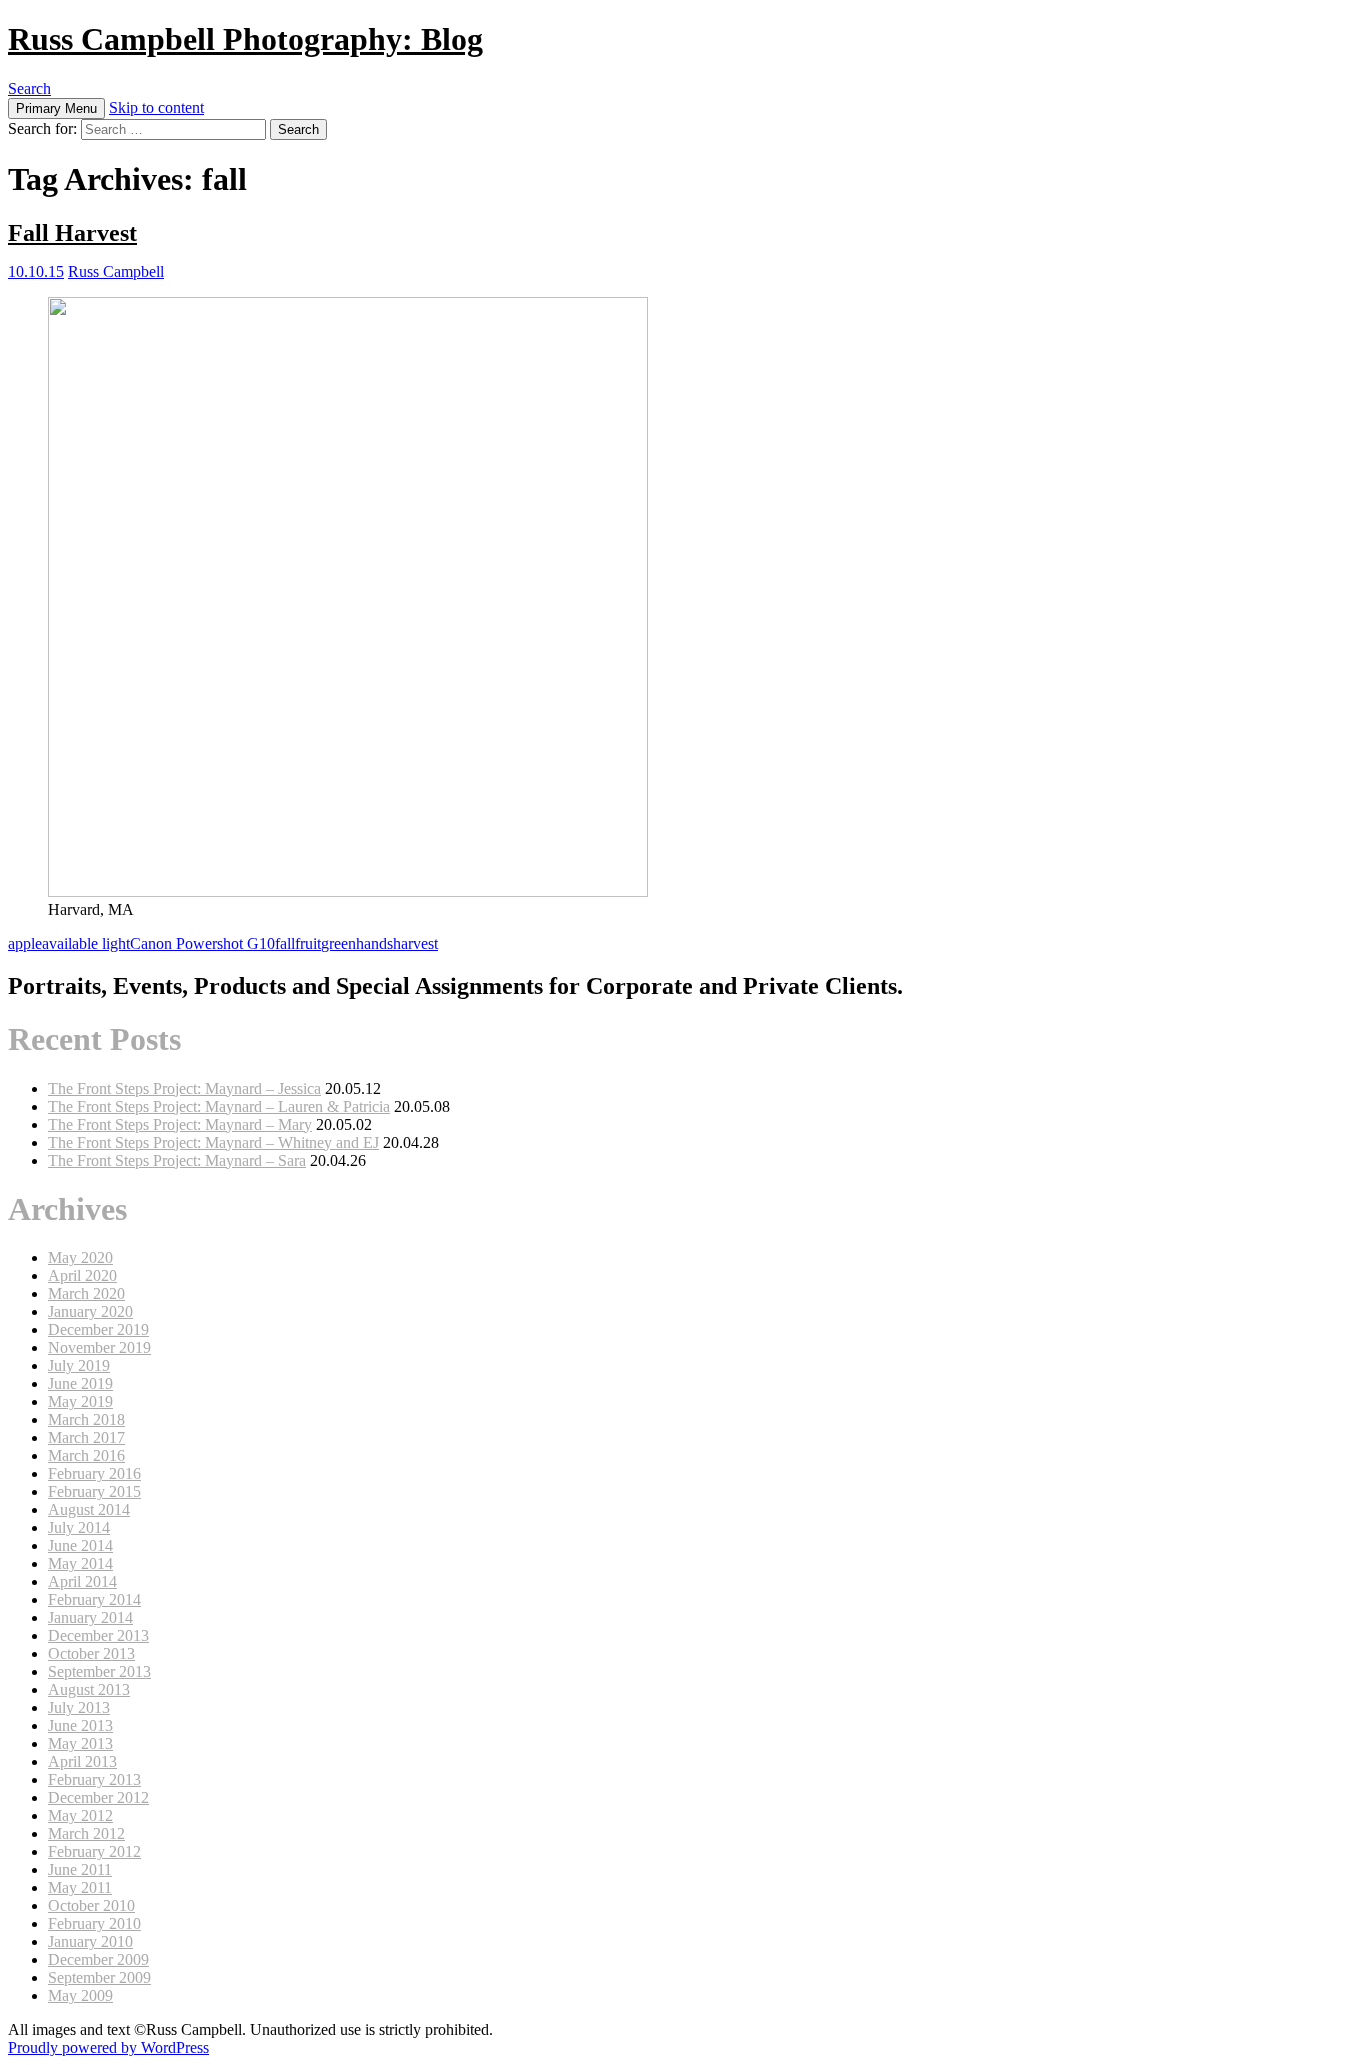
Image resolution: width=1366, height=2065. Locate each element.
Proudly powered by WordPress (108, 2047)
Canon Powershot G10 (202, 943)
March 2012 (86, 1833)
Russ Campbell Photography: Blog (245, 39)
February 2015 (94, 1491)
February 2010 (94, 1923)
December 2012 (98, 1797)
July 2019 (79, 1365)
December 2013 (98, 1635)
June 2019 (80, 1383)
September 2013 (99, 1671)
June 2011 (80, 1869)
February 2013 (94, 1779)
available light (86, 943)
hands (374, 943)
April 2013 (82, 1761)
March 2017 (86, 1437)
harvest (415, 943)
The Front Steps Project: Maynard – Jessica (184, 1088)
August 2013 (89, 1689)
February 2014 (94, 1599)
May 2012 (80, 1815)
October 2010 (91, 1905)
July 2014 (79, 1527)
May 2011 (80, 1887)
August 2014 (89, 1509)
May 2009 (80, 1995)
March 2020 (86, 1293)
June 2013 (80, 1725)
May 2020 (80, 1257)
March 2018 (86, 1419)
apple (25, 943)
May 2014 (80, 1563)
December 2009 (98, 1959)
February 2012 (94, 1851)
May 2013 (80, 1743)
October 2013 (91, 1653)
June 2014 (80, 1545)
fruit (308, 943)
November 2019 (99, 1347)
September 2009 (99, 1977)
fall (285, 943)
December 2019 (98, 1329)
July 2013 (79, 1707)
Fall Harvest (72, 233)
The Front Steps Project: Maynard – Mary (180, 1124)
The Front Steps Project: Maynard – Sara (177, 1160)
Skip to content (156, 107)
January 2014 (90, 1617)
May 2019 (80, 1401)
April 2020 (82, 1275)
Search (29, 88)
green (338, 943)
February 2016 (94, 1473)
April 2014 (82, 1581)
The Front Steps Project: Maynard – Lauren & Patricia (219, 1106)
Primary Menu (56, 108)
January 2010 (90, 1941)
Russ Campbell (116, 271)
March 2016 (86, 1455)
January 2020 (90, 1311)
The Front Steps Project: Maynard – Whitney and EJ (213, 1142)
